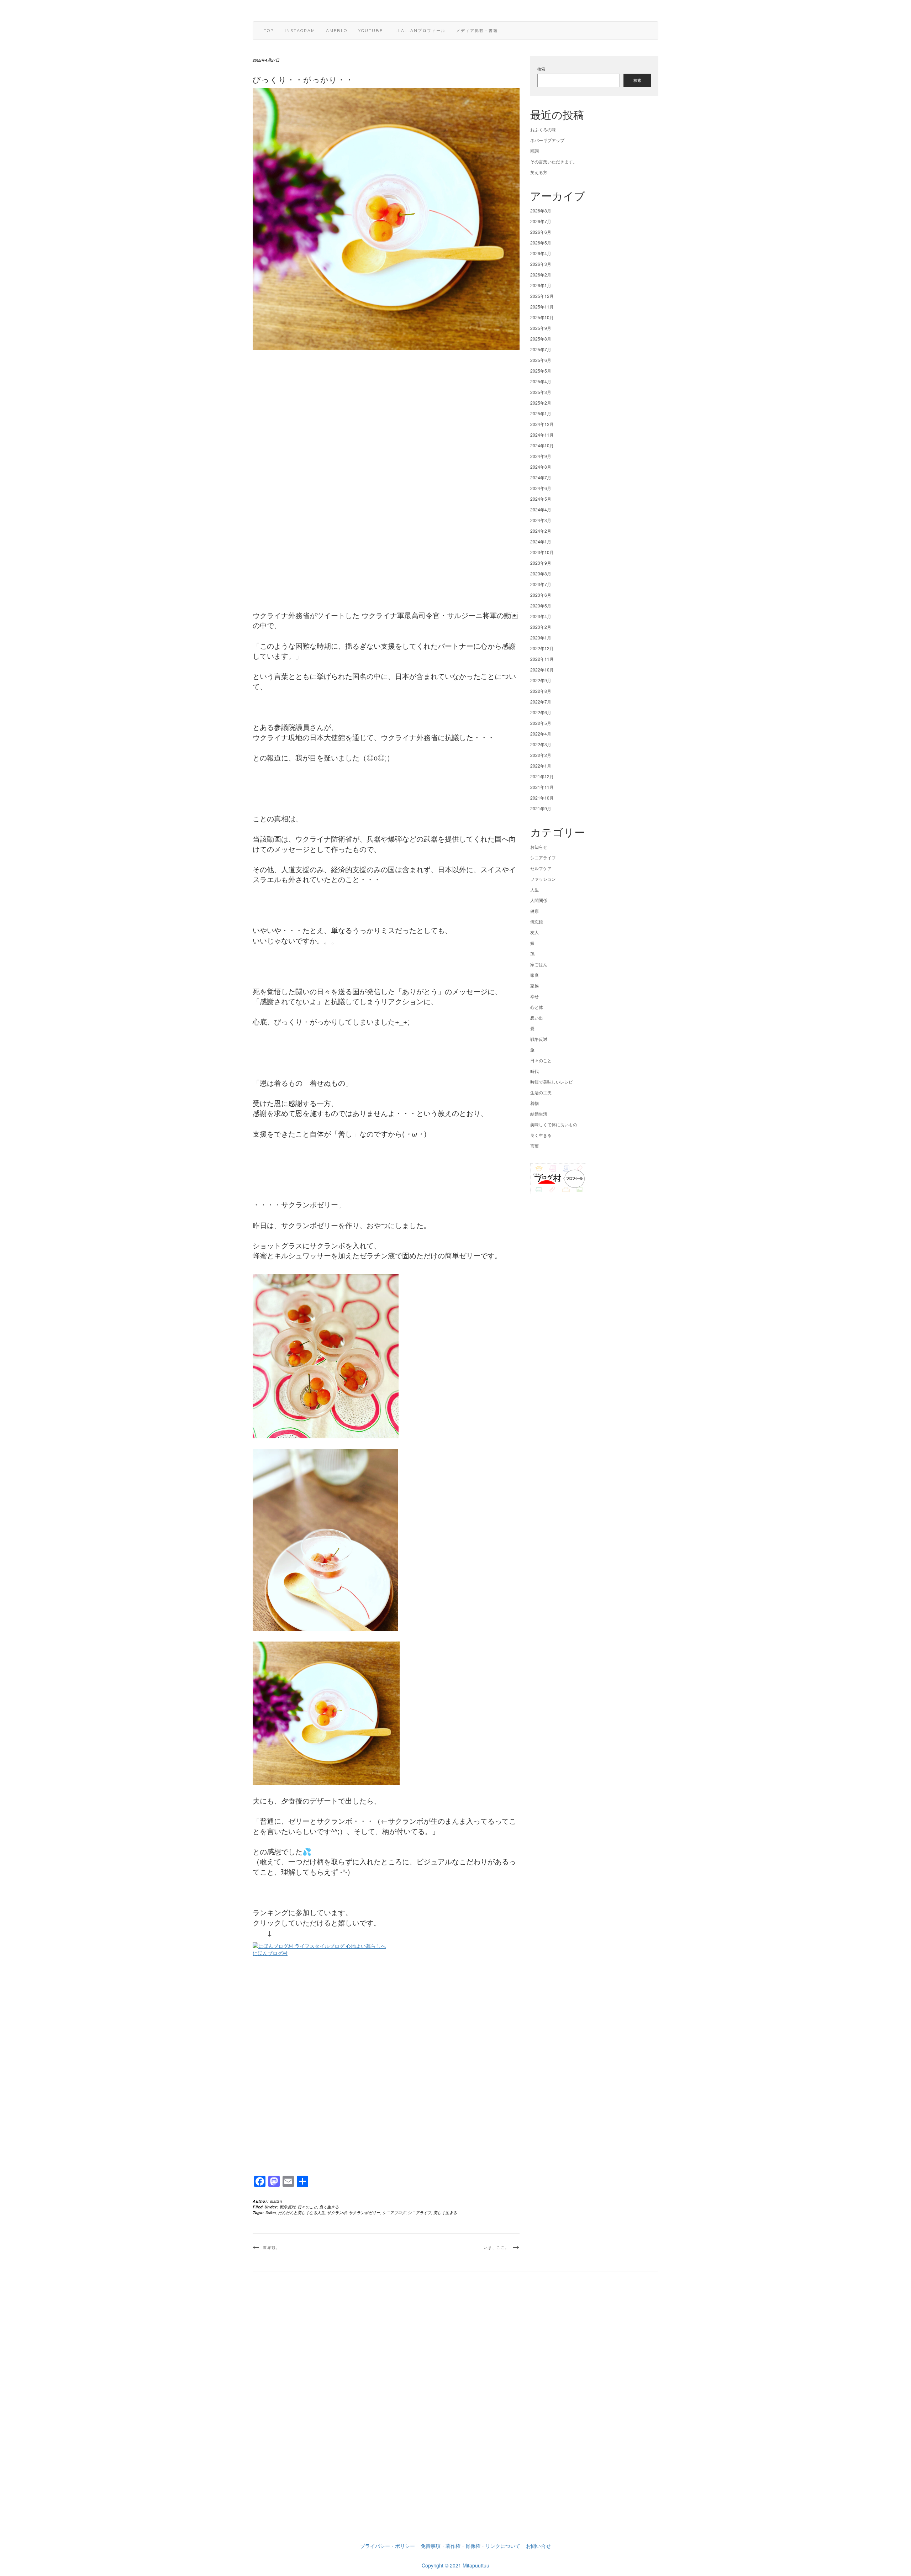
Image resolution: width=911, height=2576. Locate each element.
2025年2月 (541, 403)
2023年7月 (541, 584)
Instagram (300, 31)
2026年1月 (541, 285)
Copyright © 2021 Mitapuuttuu (455, 2565)
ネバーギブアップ (547, 140)
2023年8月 (541, 573)
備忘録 (537, 921)
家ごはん (539, 964)
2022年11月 (542, 659)
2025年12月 (542, 296)
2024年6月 (541, 488)
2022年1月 (541, 766)
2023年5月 (541, 605)
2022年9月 (541, 680)
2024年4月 (541, 509)
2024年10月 (542, 445)
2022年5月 (541, 723)
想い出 (537, 1018)
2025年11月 (542, 307)
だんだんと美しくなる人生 (301, 2212)
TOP (269, 31)
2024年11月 (542, 435)
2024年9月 (541, 456)
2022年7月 (541, 702)
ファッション (543, 879)
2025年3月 (541, 392)
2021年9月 (541, 808)
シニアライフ (420, 2212)
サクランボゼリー (364, 2212)
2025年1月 (541, 413)
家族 (535, 986)
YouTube (370, 31)
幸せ (535, 996)
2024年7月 (541, 477)
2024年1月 (541, 541)
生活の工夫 (541, 1092)
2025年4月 (541, 381)
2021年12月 (542, 776)
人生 (535, 889)
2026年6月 (541, 232)
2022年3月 (541, 744)
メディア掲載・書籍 (477, 31)
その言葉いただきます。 (554, 161)
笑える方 (539, 172)
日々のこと (307, 2207)
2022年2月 (541, 755)
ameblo (337, 31)
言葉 (535, 1146)
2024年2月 (541, 531)
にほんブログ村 (270, 1953)
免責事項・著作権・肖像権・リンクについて (470, 2546)
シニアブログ (394, 2212)
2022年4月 (541, 734)
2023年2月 (541, 627)
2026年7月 (541, 221)
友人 (535, 932)
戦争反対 (288, 2207)
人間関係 (539, 900)
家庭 (535, 975)
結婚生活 (539, 1114)
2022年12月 (542, 648)
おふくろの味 (543, 129)
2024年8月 (541, 467)
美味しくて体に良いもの (554, 1124)
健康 (535, 911)
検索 (541, 69)
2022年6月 (541, 712)
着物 (535, 1103)
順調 (535, 151)
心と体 (537, 1007)
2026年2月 (541, 275)
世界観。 (272, 2248)
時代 (535, 1071)
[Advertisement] (386, 480)
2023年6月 (541, 595)
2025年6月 (541, 360)
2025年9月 (541, 328)
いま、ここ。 (496, 2248)
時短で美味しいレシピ (552, 1082)
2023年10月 (542, 552)
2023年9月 (541, 563)
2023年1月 (541, 638)
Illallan (276, 2201)
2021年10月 (542, 798)
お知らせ (539, 847)
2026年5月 (541, 243)
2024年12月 (542, 424)
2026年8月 (541, 210)
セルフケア (541, 868)
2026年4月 (541, 253)
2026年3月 (541, 264)
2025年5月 (541, 371)
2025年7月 (541, 349)
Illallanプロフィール (420, 31)
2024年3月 (541, 520)
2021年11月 (542, 787)
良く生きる (329, 2207)
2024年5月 (541, 499)
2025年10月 (542, 317)
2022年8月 (541, 691)
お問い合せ (538, 2546)
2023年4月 (541, 616)
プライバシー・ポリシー (388, 2546)
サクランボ (337, 2212)
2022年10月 (542, 670)
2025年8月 (541, 339)
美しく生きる (445, 2212)
